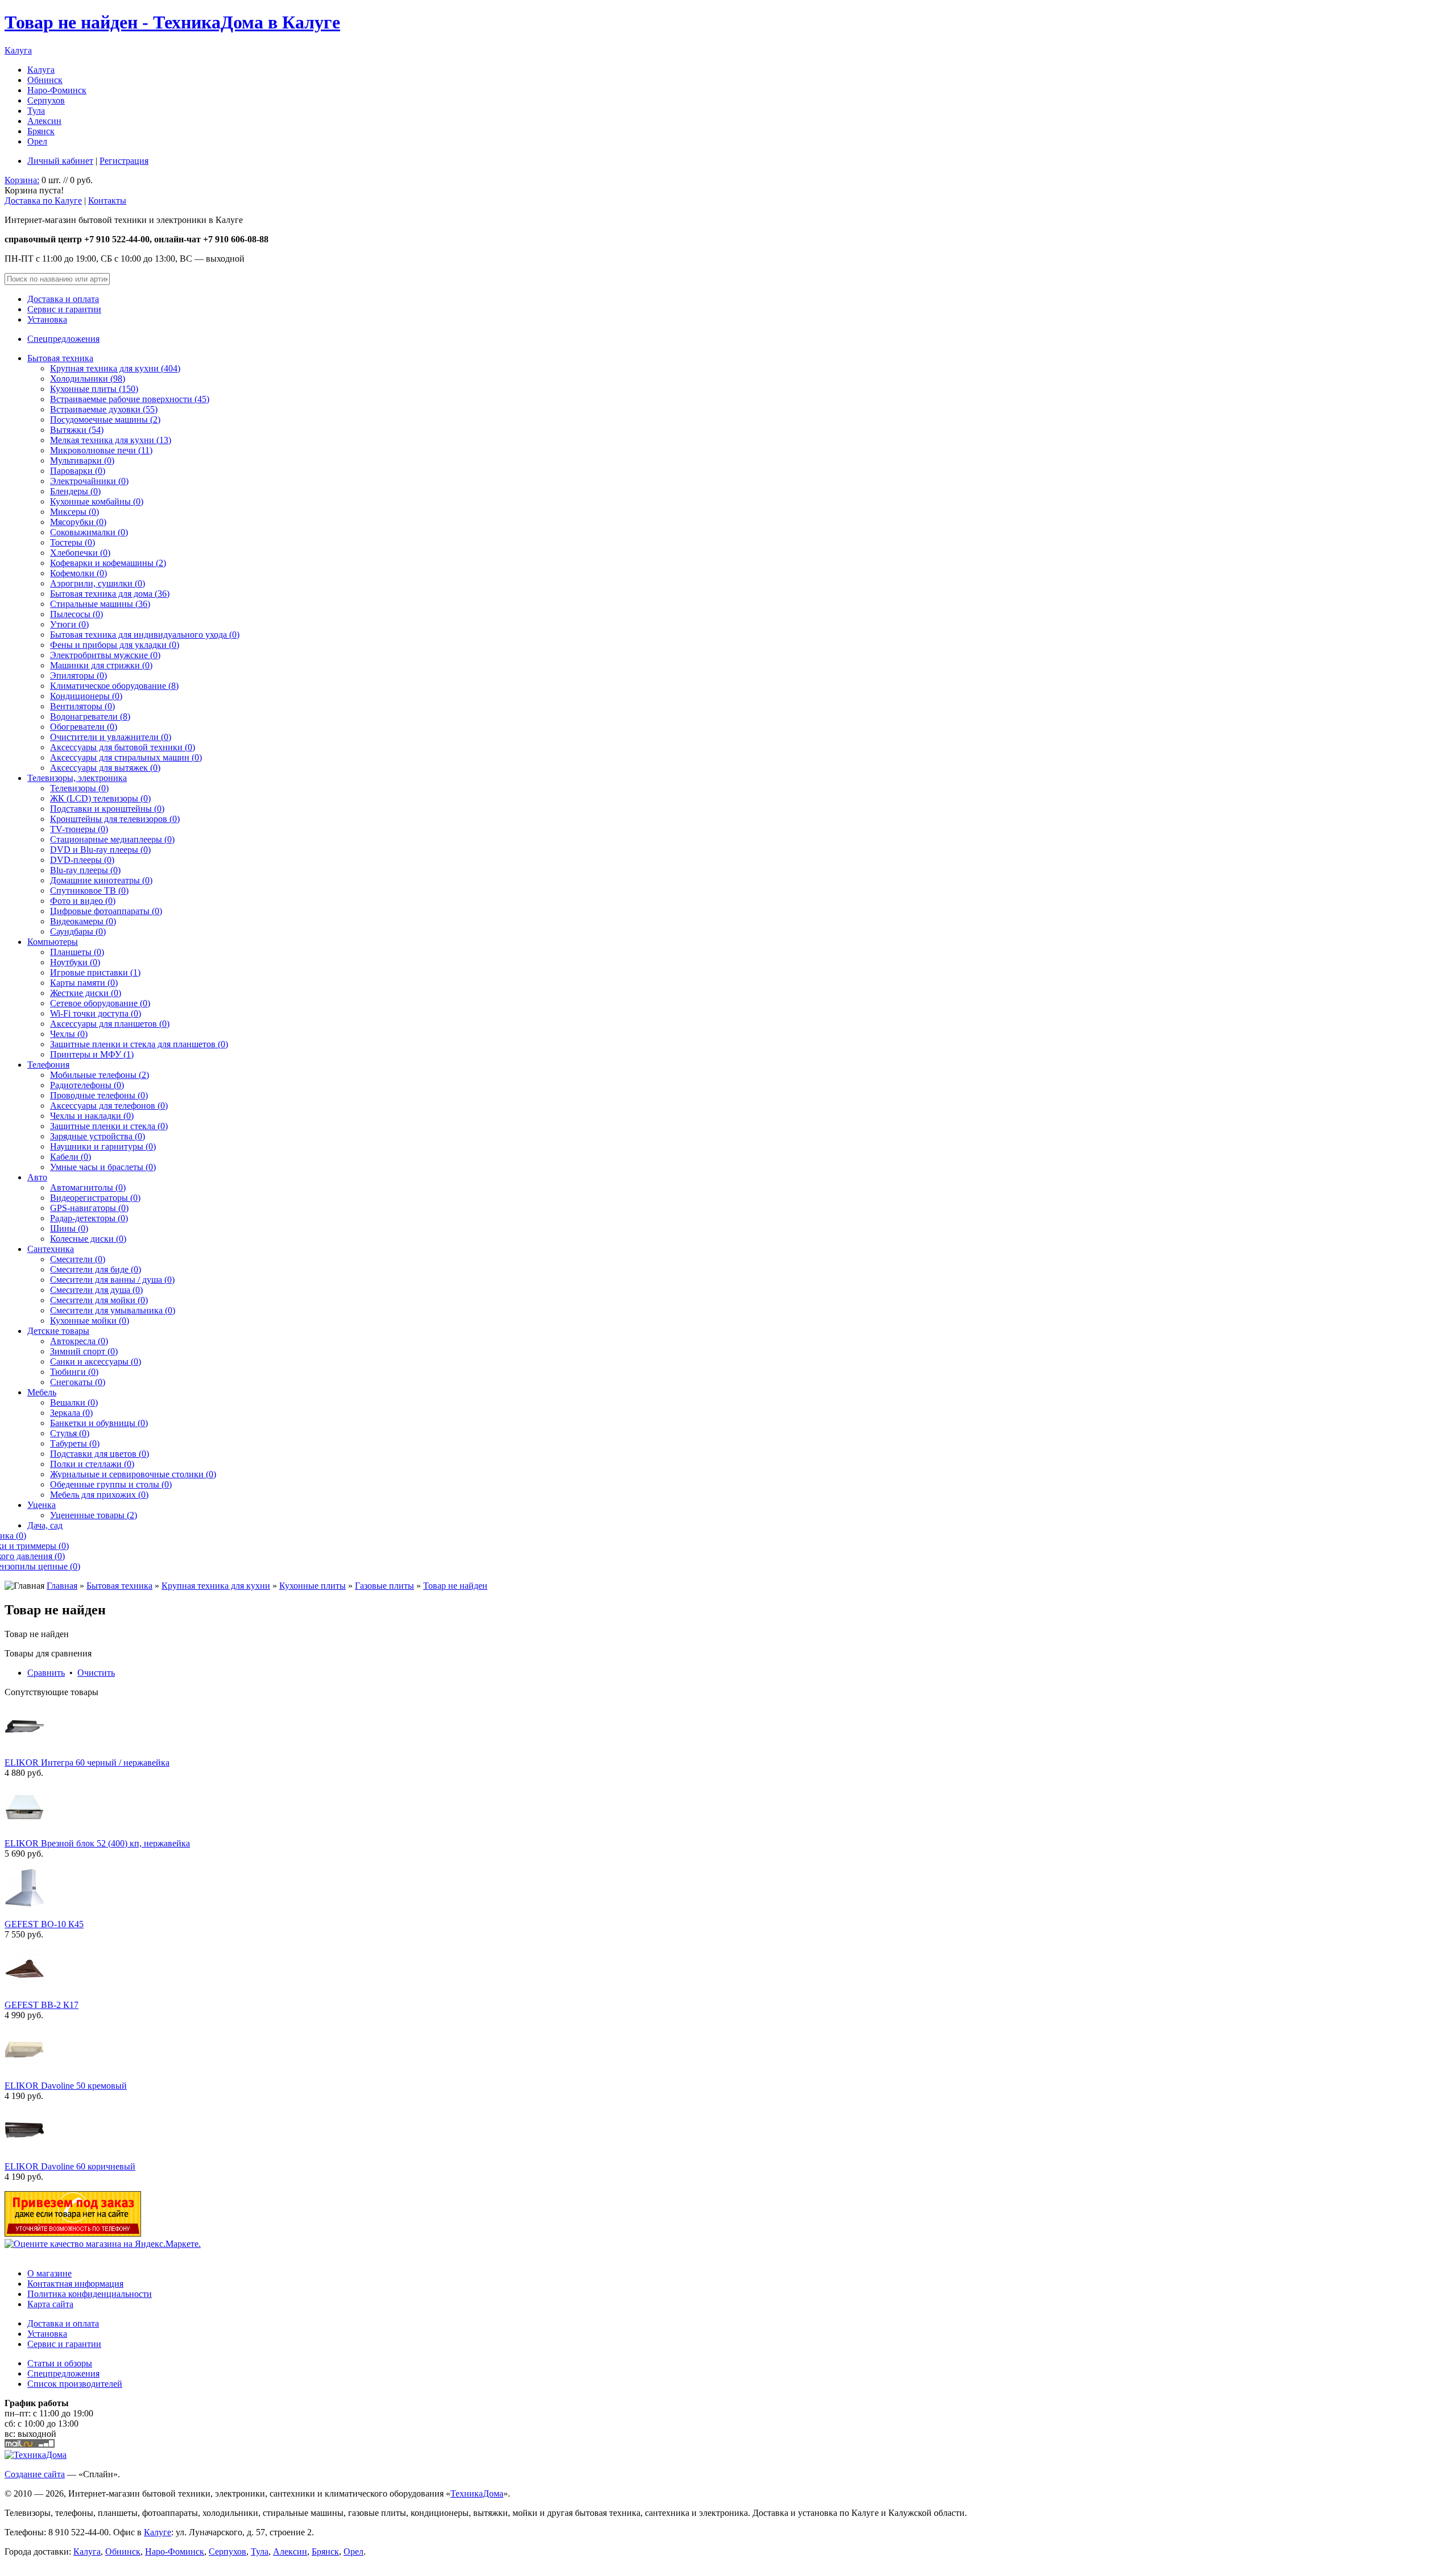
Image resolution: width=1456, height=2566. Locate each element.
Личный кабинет (60, 161)
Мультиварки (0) (82, 460)
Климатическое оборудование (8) (114, 686)
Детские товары (58, 1331)
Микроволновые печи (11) (101, 450)
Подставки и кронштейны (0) (107, 809)
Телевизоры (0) (79, 788)
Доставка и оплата (63, 299)
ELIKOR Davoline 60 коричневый (70, 2166)
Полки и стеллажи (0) (92, 1464)
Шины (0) (69, 1228)
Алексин (44, 121)
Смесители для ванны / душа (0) (112, 1280)
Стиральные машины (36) (100, 604)
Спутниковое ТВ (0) (89, 891)
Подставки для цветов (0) (100, 1454)
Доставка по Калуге (43, 201)
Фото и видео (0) (83, 901)
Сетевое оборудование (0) (100, 1003)
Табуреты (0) (75, 1443)
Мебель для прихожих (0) (99, 1495)
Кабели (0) (71, 1157)
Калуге (158, 2532)
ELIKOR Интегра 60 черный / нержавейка (87, 1763)
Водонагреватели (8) (90, 716)
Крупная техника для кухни (216, 1586)
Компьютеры (53, 942)
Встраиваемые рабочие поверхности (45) (130, 399)
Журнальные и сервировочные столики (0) (133, 1474)
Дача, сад (45, 1525)
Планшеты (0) (77, 952)
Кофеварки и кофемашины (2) (108, 563)
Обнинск (45, 80)
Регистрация (124, 161)
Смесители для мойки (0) (99, 1300)
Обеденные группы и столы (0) (111, 1484)
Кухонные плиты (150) (94, 389)
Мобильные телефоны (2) (100, 1075)
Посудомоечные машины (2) (105, 420)
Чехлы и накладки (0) (92, 1116)
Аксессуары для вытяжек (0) (105, 768)
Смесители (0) (78, 1259)
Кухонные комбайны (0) (97, 501)
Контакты (107, 201)
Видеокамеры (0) (83, 921)
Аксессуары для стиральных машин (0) (126, 757)
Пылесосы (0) (76, 614)
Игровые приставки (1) (95, 972)
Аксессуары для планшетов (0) (110, 1024)
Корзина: (22, 180)
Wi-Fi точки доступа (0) (96, 1013)
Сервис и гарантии (64, 309)
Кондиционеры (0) (86, 696)
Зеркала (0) (71, 1413)
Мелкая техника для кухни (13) (111, 440)
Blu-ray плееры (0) (85, 870)
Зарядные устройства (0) (98, 1136)
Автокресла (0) (79, 1341)
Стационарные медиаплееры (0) (112, 839)
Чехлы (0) (69, 1034)
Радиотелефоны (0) (87, 1085)
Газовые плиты (384, 1586)
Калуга (18, 50)
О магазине (49, 2273)
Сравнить (46, 1673)
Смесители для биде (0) (96, 1269)
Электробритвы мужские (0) (105, 655)
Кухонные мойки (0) (90, 1321)
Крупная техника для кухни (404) (115, 368)
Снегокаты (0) (78, 1382)
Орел (37, 141)
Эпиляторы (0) (78, 675)
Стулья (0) (70, 1433)
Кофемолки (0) (78, 573)
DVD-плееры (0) (82, 860)
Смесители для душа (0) (96, 1290)
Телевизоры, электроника (77, 778)
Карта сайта (50, 2304)
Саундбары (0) (78, 931)
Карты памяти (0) (84, 983)
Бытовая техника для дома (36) (110, 594)
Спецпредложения (63, 339)
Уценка (42, 1505)
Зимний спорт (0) (84, 1351)
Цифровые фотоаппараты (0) (106, 911)
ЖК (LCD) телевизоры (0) (100, 798)
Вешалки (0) (74, 1402)
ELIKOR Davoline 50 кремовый (66, 2086)
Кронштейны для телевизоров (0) (115, 819)
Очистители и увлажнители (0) (111, 737)
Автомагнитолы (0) (88, 1187)
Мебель (42, 1392)
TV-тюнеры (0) (79, 829)
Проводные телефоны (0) (99, 1095)
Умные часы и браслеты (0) (103, 1167)
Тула (36, 111)
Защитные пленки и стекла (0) (109, 1126)
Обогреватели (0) (84, 727)
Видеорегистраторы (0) (95, 1198)
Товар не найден (455, 1586)
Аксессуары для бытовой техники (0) (123, 747)
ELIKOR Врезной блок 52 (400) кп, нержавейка (97, 1843)
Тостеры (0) (73, 542)
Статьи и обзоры (60, 2363)
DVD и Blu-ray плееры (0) (100, 850)
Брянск (41, 131)
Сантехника (51, 1249)
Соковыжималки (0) (89, 532)
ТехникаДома (477, 2493)
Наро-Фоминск (57, 90)
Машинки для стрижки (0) (101, 665)
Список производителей (75, 2384)
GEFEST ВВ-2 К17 (42, 2005)
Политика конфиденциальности (90, 2294)
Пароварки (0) (78, 471)
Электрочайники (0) (89, 481)
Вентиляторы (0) (82, 706)
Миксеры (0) (75, 512)
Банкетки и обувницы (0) (99, 1423)
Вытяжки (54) (77, 430)
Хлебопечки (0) (80, 553)
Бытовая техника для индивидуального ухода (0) (145, 635)
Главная (62, 1586)
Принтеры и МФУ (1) (92, 1054)
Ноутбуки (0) (75, 962)
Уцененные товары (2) (94, 1515)
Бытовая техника (60, 358)
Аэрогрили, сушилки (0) (98, 583)
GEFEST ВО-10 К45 (44, 1924)
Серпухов (46, 100)
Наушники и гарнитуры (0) (103, 1146)
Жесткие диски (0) (86, 993)
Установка (47, 319)
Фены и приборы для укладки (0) (115, 645)
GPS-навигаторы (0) (89, 1208)
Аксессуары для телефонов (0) (109, 1106)
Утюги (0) (69, 624)
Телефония (48, 1065)
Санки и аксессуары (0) (96, 1361)
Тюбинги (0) (74, 1372)
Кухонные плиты (313, 1586)
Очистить (96, 1673)
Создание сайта (35, 2474)
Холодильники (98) (88, 379)
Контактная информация (75, 2284)
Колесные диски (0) (88, 1239)
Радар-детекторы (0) (89, 1218)
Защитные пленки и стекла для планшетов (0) (139, 1044)
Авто (37, 1177)
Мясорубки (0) (78, 522)
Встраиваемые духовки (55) (104, 409)
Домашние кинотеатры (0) (101, 880)
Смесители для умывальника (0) (113, 1310)
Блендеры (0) (75, 491)
